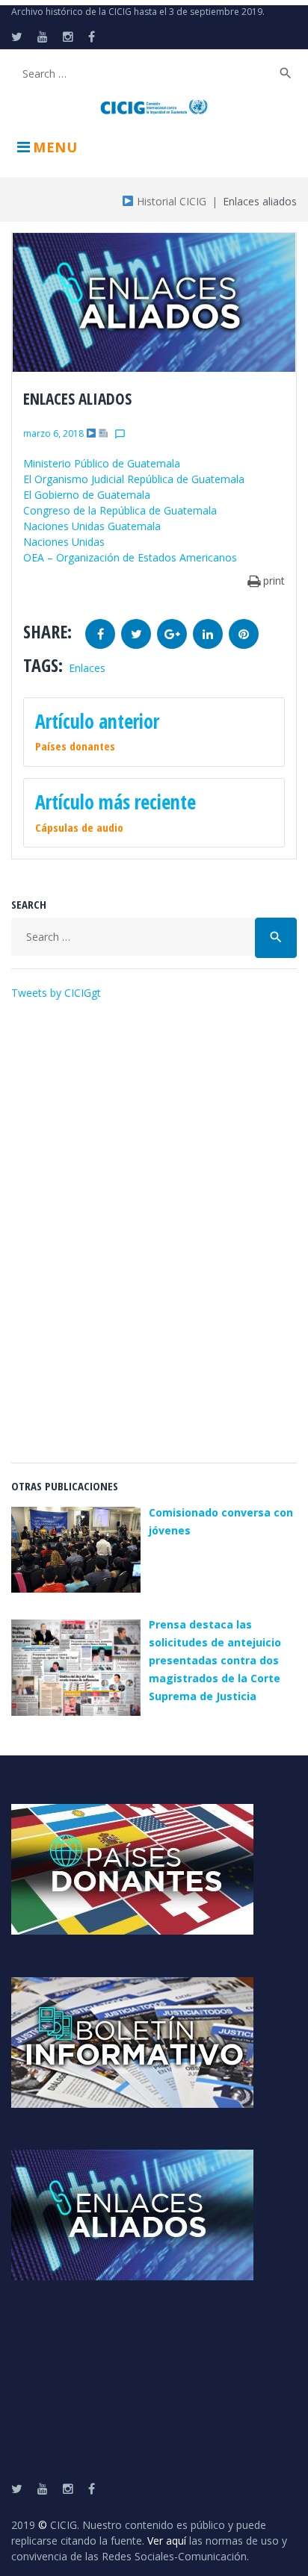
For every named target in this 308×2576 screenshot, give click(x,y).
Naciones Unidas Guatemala (92, 526)
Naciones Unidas (64, 542)
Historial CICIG (170, 201)
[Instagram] (68, 37)
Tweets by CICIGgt (56, 993)
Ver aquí (167, 2541)
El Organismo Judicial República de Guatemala (134, 479)
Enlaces (87, 668)
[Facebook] (92, 37)
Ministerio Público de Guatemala (102, 463)
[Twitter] (17, 37)
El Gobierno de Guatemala (87, 495)
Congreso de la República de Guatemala (120, 510)
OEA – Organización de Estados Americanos (130, 557)
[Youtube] (43, 37)
